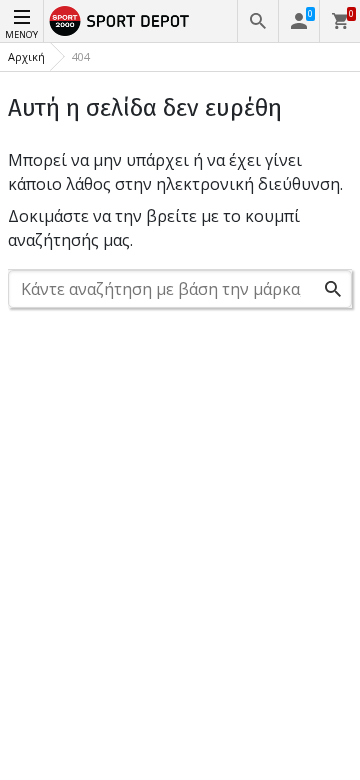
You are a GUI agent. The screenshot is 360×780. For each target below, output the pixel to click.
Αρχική (26, 56)
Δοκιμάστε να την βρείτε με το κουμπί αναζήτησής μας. (154, 228)
